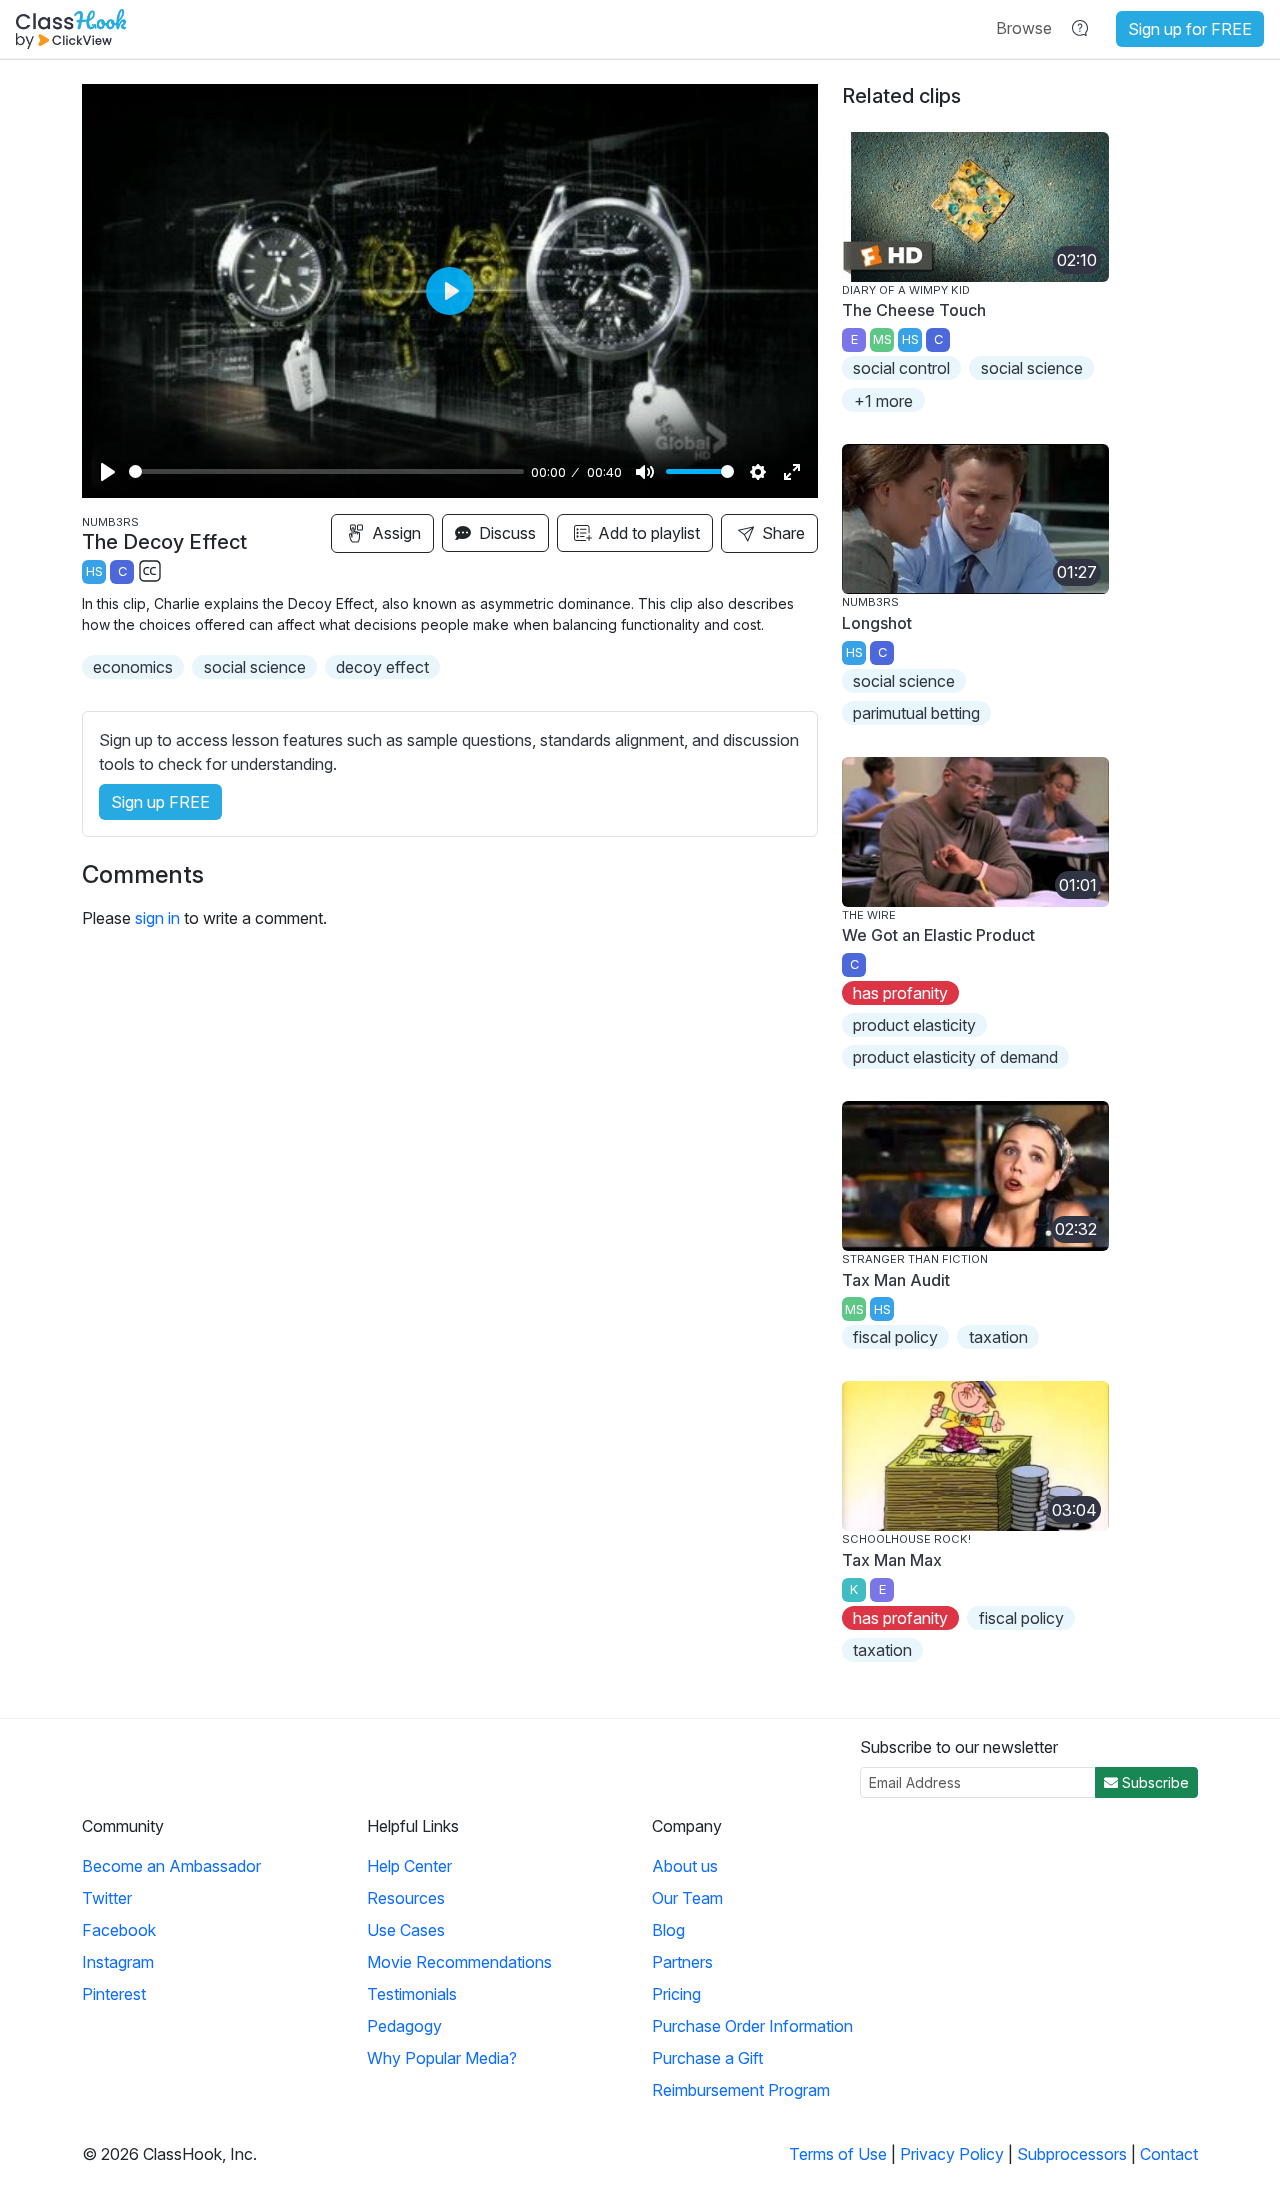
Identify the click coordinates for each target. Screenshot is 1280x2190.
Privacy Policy (952, 2154)
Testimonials (412, 1994)
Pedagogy (404, 2026)
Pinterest (114, 1994)
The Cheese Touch (914, 310)
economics (133, 667)
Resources (406, 1898)
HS (94, 571)
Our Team (687, 1898)
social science (255, 667)
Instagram (118, 1962)
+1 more (883, 401)
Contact (1169, 2154)
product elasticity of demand (955, 1057)
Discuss (505, 533)
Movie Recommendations (459, 1962)
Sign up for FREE (1190, 29)
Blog (668, 1930)
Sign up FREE (160, 802)
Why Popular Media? (442, 2058)
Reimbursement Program (741, 2090)
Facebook (119, 1930)
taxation (998, 1337)
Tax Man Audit (896, 1280)
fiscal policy (895, 1337)
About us (685, 1866)
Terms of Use (838, 2154)
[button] (1024, 28)
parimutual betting (916, 713)
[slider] (326, 471)
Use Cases (406, 1930)
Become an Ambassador (171, 1866)
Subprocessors (1072, 2154)
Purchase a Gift (707, 2058)
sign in (157, 918)
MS (882, 339)
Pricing (676, 1994)
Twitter (107, 1898)
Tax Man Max (892, 1560)
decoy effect (382, 667)
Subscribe (1153, 1782)
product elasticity (914, 1025)
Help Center (409, 1866)
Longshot (877, 623)
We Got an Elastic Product (938, 935)
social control (901, 368)
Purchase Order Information (752, 2026)
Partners (682, 1962)
